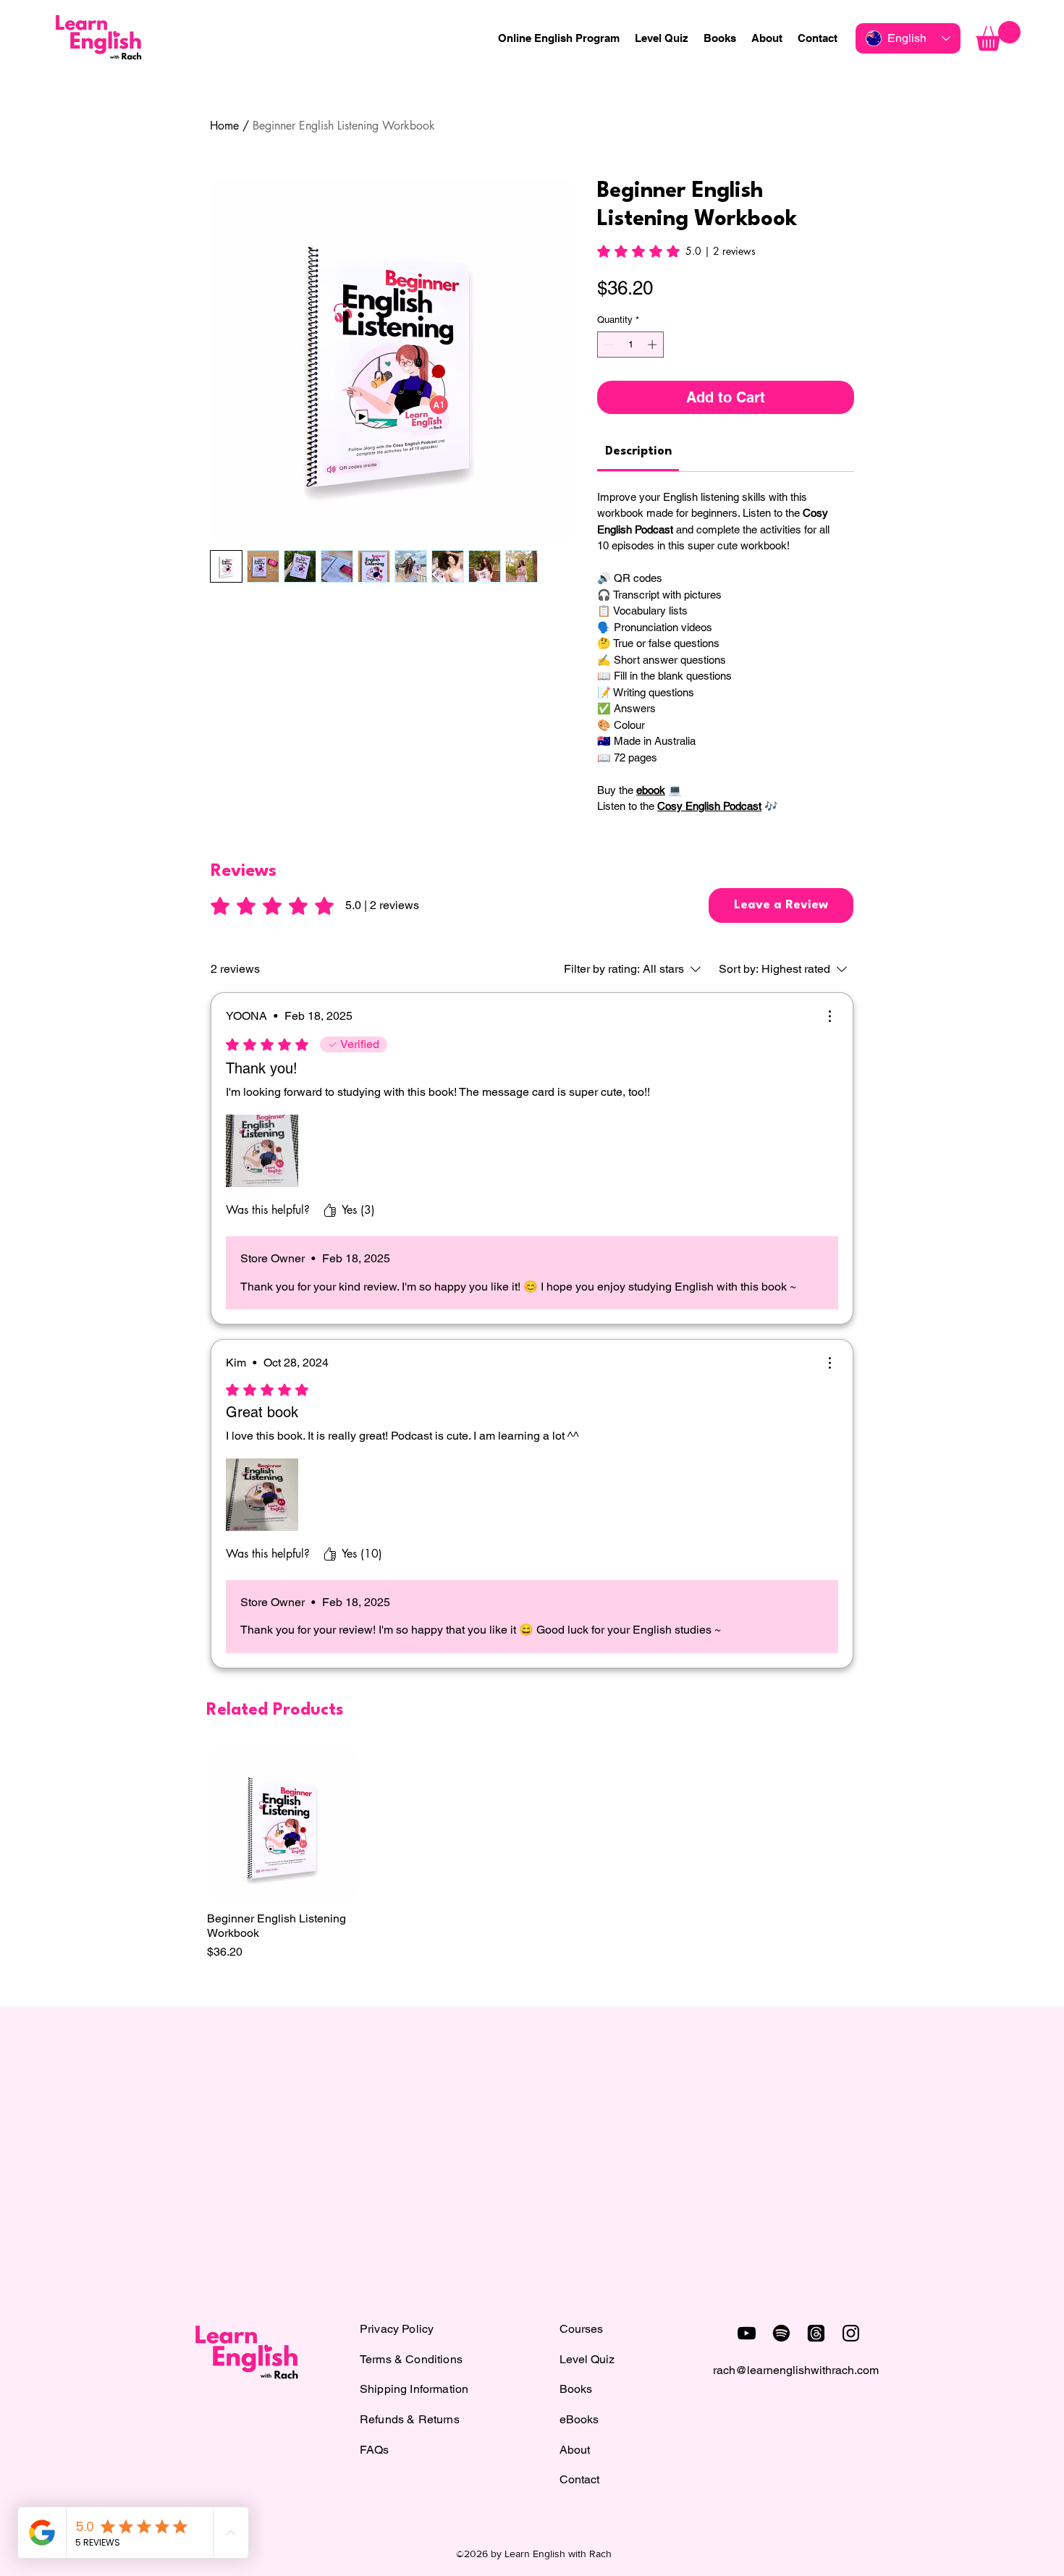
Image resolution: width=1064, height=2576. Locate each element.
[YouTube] (747, 2333)
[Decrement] (608, 345)
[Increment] (654, 345)
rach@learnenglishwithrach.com (796, 2370)
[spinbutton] (631, 345)
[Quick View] (283, 1825)
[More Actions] (829, 1016)
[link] (676, 251)
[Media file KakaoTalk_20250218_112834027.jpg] (262, 1151)
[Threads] (816, 2333)
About (575, 2450)
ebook (651, 790)
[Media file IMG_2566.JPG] (262, 1495)
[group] (532, 1855)
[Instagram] (851, 2333)
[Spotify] (781, 2333)
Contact (579, 2479)
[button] (998, 36)
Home (224, 126)
